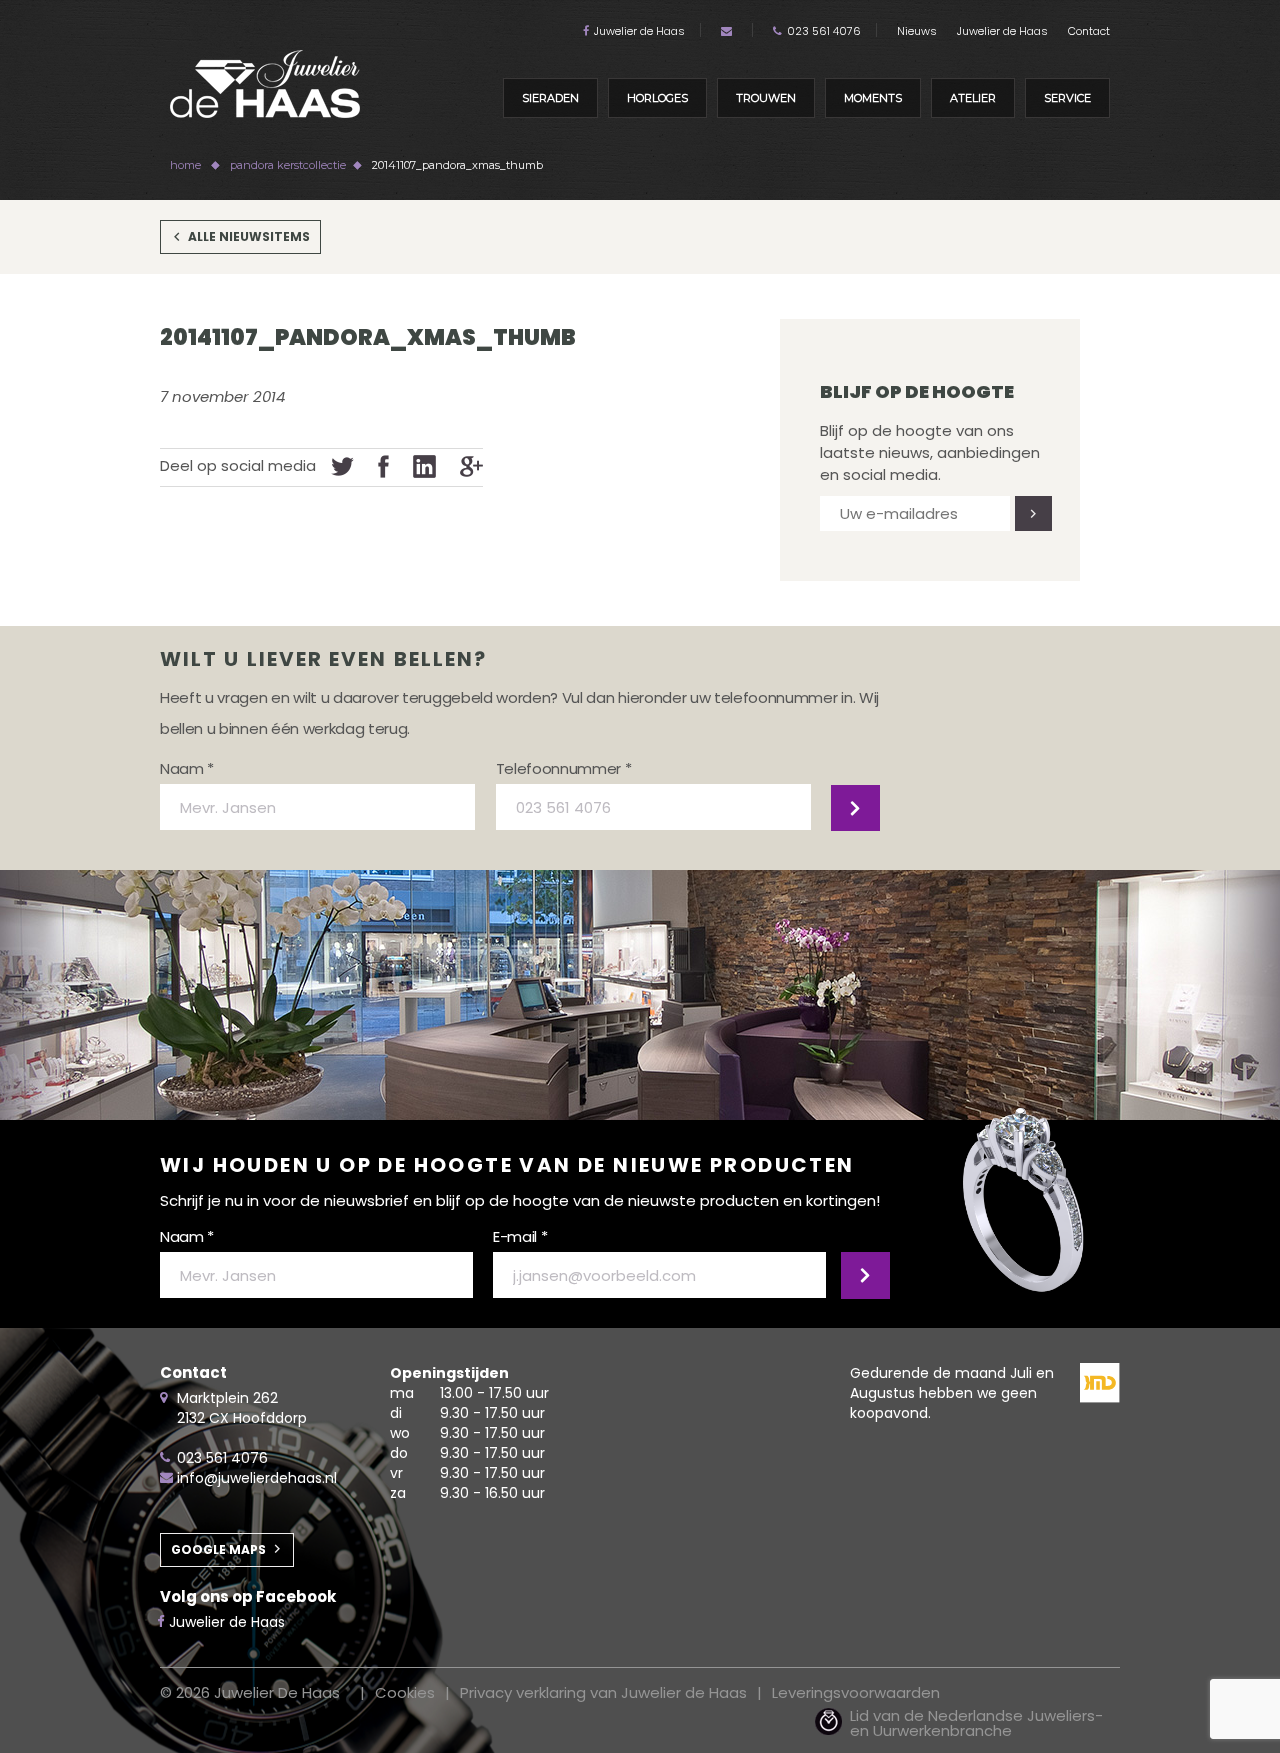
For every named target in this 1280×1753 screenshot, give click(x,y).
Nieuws (917, 31)
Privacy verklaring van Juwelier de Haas (603, 1692)
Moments (873, 98)
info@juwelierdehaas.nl (257, 1478)
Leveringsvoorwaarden (856, 1692)
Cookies (405, 1692)
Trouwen (766, 98)
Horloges (657, 98)
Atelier (973, 98)
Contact (1089, 31)
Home (185, 165)
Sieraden (550, 98)
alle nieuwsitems (249, 236)
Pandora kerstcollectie (288, 165)
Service (1067, 98)
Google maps (218, 1549)
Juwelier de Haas (639, 31)
